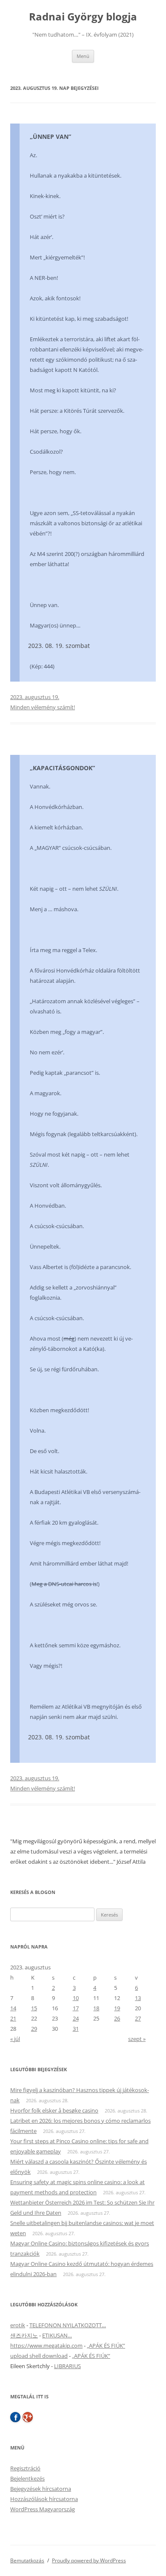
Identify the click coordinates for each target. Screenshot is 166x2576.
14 (13, 2008)
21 (13, 2018)
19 (117, 2008)
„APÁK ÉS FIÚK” (106, 2346)
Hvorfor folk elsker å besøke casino (54, 2110)
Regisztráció (25, 2468)
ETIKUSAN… (57, 2335)
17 (76, 2008)
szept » (137, 2039)
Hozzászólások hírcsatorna (44, 2499)
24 (76, 2018)
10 (76, 1998)
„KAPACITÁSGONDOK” (62, 768)
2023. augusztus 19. (35, 697)
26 (117, 2018)
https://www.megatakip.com (46, 2346)
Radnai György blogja (83, 17)
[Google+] (28, 2417)
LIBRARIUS (67, 2366)
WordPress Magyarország (43, 2509)
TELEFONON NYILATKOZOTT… (68, 2325)
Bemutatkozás (27, 2560)
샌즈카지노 (24, 2335)
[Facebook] (15, 2417)
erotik (18, 2325)
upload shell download (39, 2356)
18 (96, 2008)
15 (34, 2008)
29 (34, 2029)
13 (138, 1998)
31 (76, 2029)
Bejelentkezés (27, 2478)
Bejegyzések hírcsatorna (41, 2489)
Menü (83, 56)
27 (138, 2018)
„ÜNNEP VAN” (50, 137)
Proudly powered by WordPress (89, 2560)
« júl (15, 2039)
